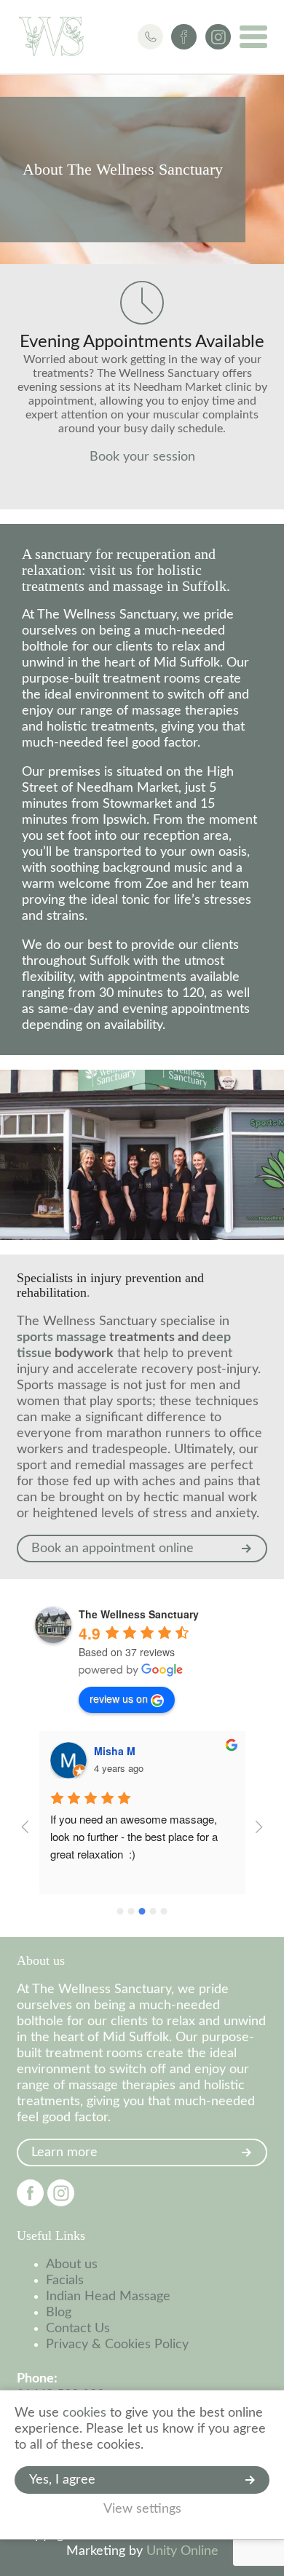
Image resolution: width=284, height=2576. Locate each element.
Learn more (64, 2152)
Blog (59, 2313)
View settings (142, 2509)
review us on (119, 1698)
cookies (84, 2413)
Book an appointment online (113, 1549)
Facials (65, 2281)
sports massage (62, 1337)
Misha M (115, 1751)
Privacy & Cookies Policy (117, 2345)
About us (72, 2265)
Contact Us (78, 2329)
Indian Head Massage (108, 2297)
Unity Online (182, 2551)
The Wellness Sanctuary (51, 36)
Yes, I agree (62, 2480)
